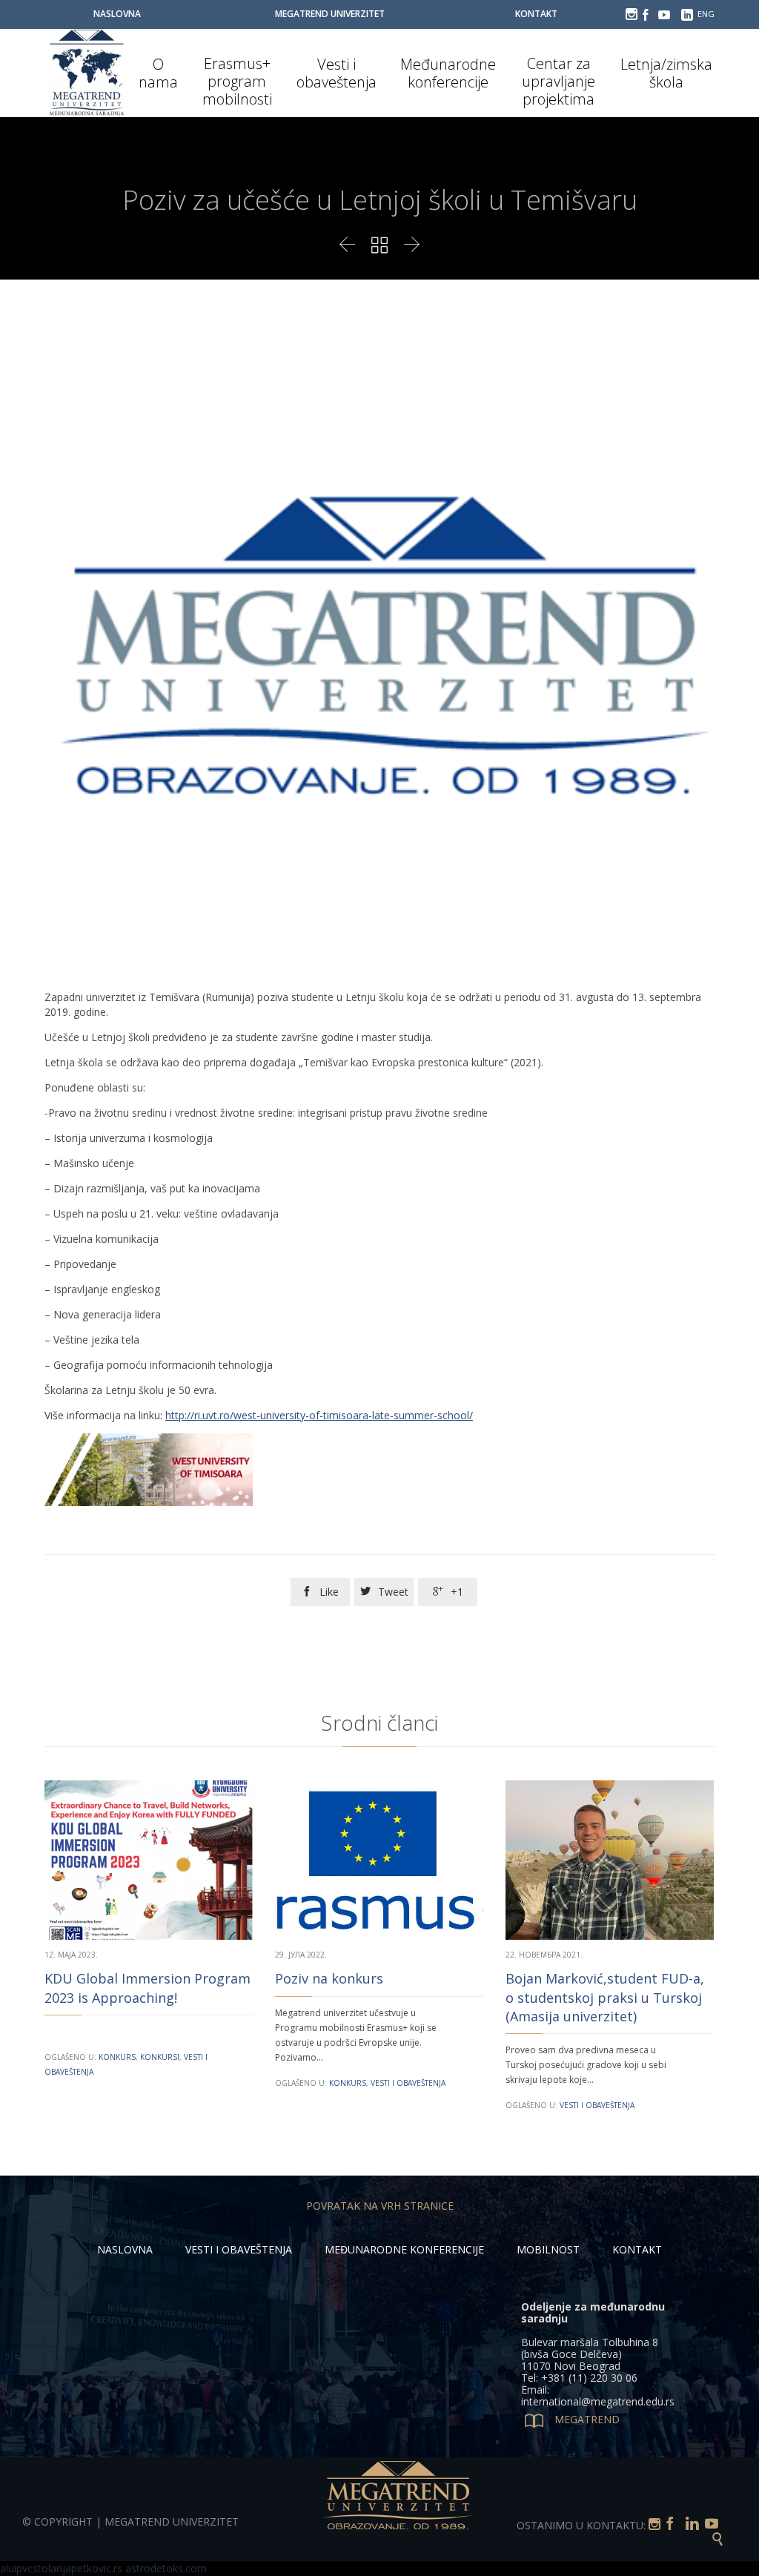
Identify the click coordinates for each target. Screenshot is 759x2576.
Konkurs (117, 2057)
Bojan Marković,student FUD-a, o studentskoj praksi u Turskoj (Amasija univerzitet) (605, 1997)
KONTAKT (637, 2249)
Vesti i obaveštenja (408, 2083)
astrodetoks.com (166, 2568)
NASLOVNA (125, 2249)
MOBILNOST (548, 2249)
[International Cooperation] (87, 73)
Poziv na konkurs (329, 1978)
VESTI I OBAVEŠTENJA (239, 2249)
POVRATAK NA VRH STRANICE (380, 2206)
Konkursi (160, 2057)
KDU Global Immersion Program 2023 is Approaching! (148, 1988)
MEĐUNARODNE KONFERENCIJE (404, 2249)
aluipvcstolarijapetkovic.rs (61, 2568)
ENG (706, 14)
